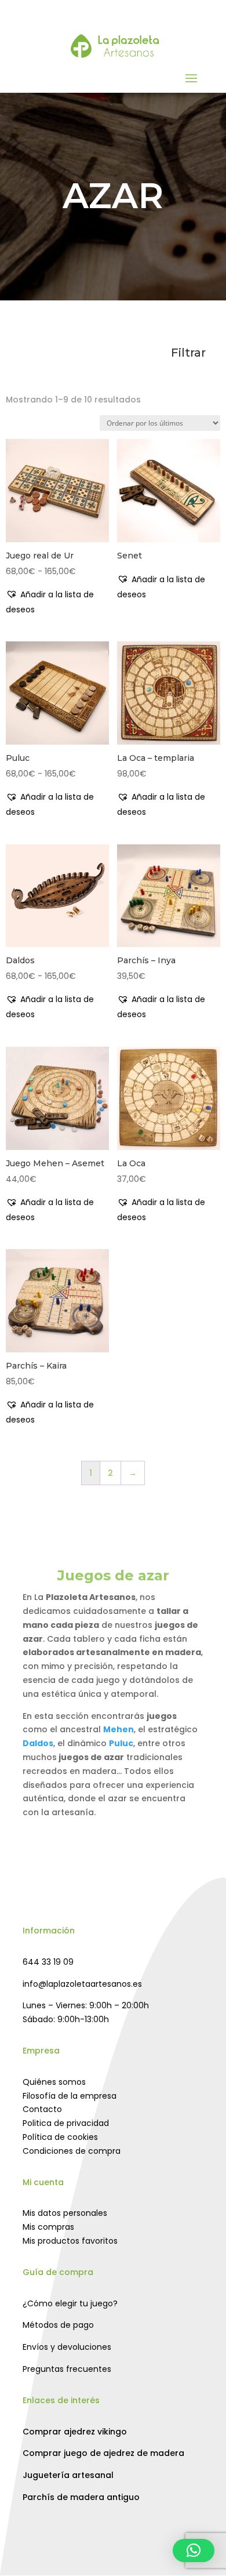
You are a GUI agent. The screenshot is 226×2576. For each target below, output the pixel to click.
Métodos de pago (58, 2325)
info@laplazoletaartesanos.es (82, 1984)
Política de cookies (60, 2137)
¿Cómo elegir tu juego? (70, 2303)
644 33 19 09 (48, 1962)
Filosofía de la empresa (70, 2096)
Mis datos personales (65, 2213)
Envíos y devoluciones (67, 2347)
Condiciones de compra (72, 2151)
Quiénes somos (54, 2082)
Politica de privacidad (66, 2123)
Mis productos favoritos (70, 2241)
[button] (57, 602)
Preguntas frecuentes (67, 2369)
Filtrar (188, 353)
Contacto (42, 2109)
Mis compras (48, 2227)
